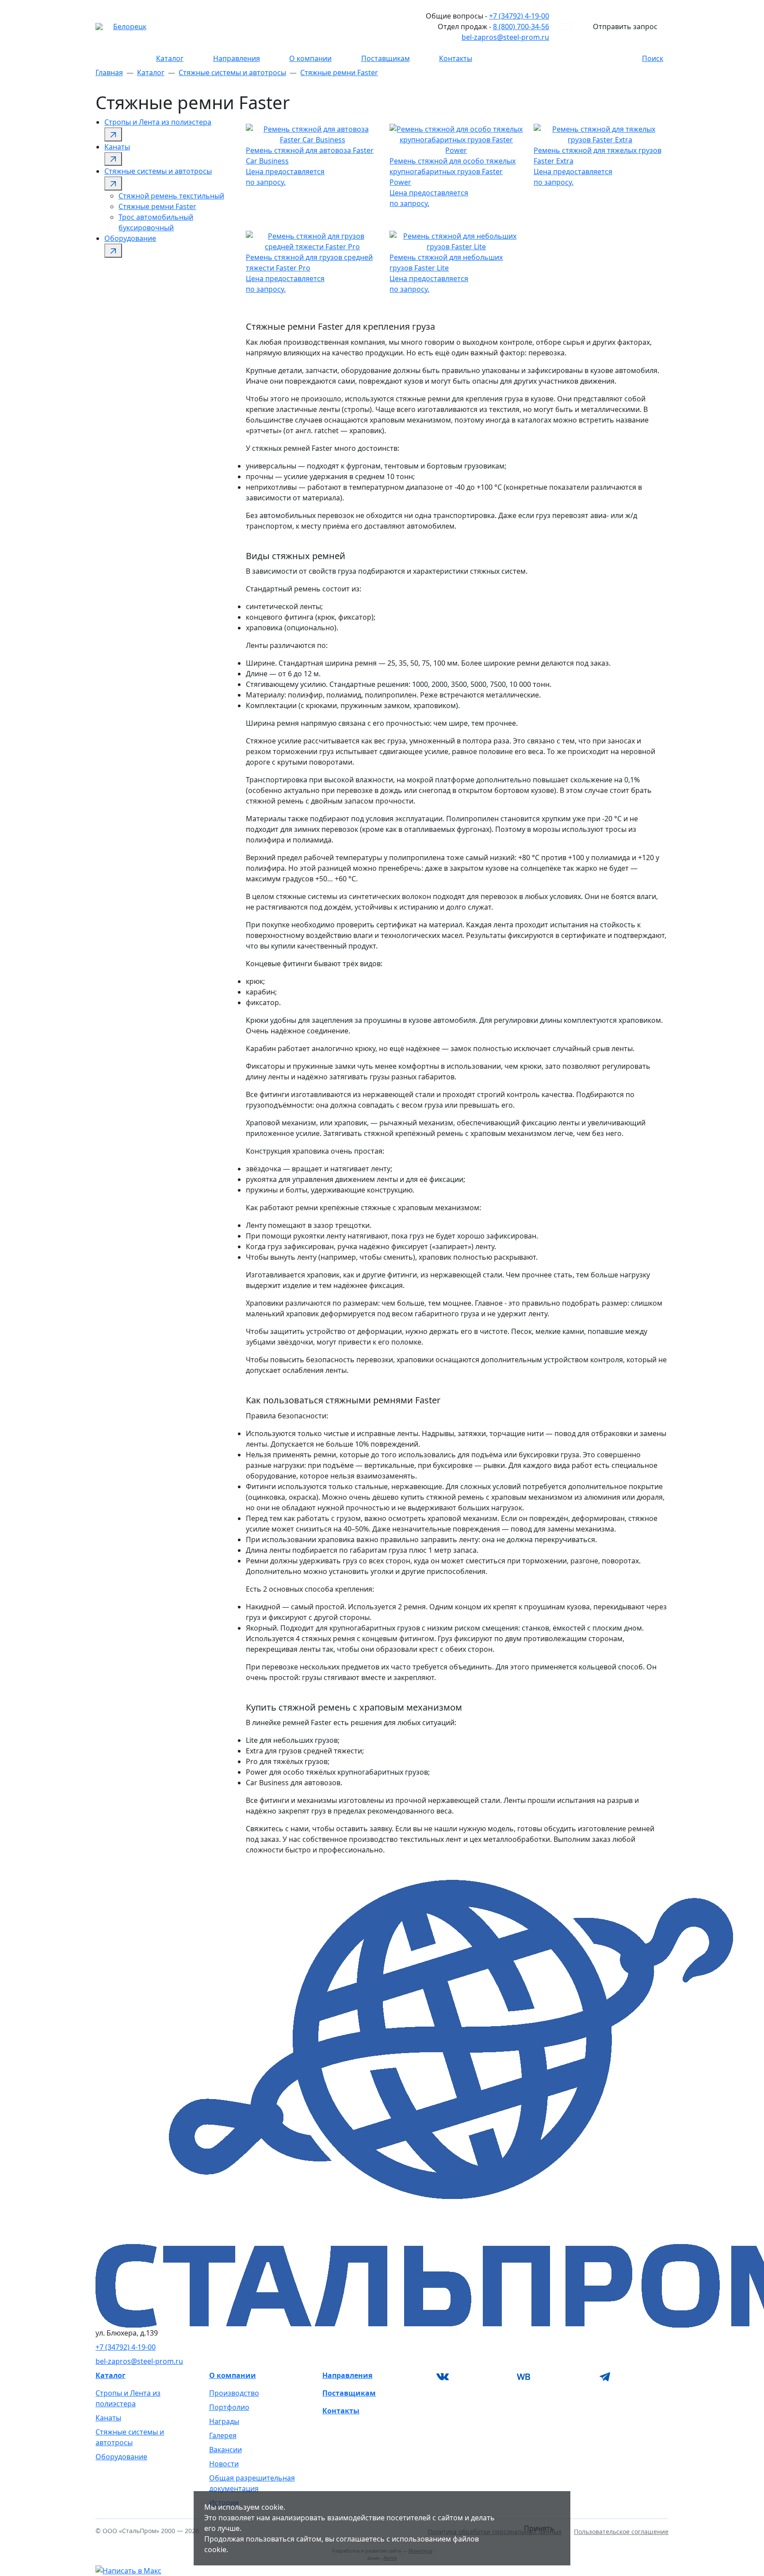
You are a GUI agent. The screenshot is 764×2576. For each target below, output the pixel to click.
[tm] (633, 2377)
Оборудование (130, 238)
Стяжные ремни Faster (339, 72)
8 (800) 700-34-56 (521, 27)
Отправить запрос (625, 27)
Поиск (653, 58)
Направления (237, 58)
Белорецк (130, 27)
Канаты (117, 147)
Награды (224, 2421)
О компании (310, 58)
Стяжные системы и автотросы (232, 72)
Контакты (456, 58)
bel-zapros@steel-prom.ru (505, 37)
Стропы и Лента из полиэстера (158, 122)
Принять (539, 2528)
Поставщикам (386, 58)
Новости (224, 2464)
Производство (234, 2393)
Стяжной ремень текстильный (171, 196)
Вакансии (225, 2450)
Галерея (223, 2435)
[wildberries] (552, 2377)
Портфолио (229, 2407)
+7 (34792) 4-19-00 (519, 16)
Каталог (170, 58)
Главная (109, 72)
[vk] (471, 2377)
